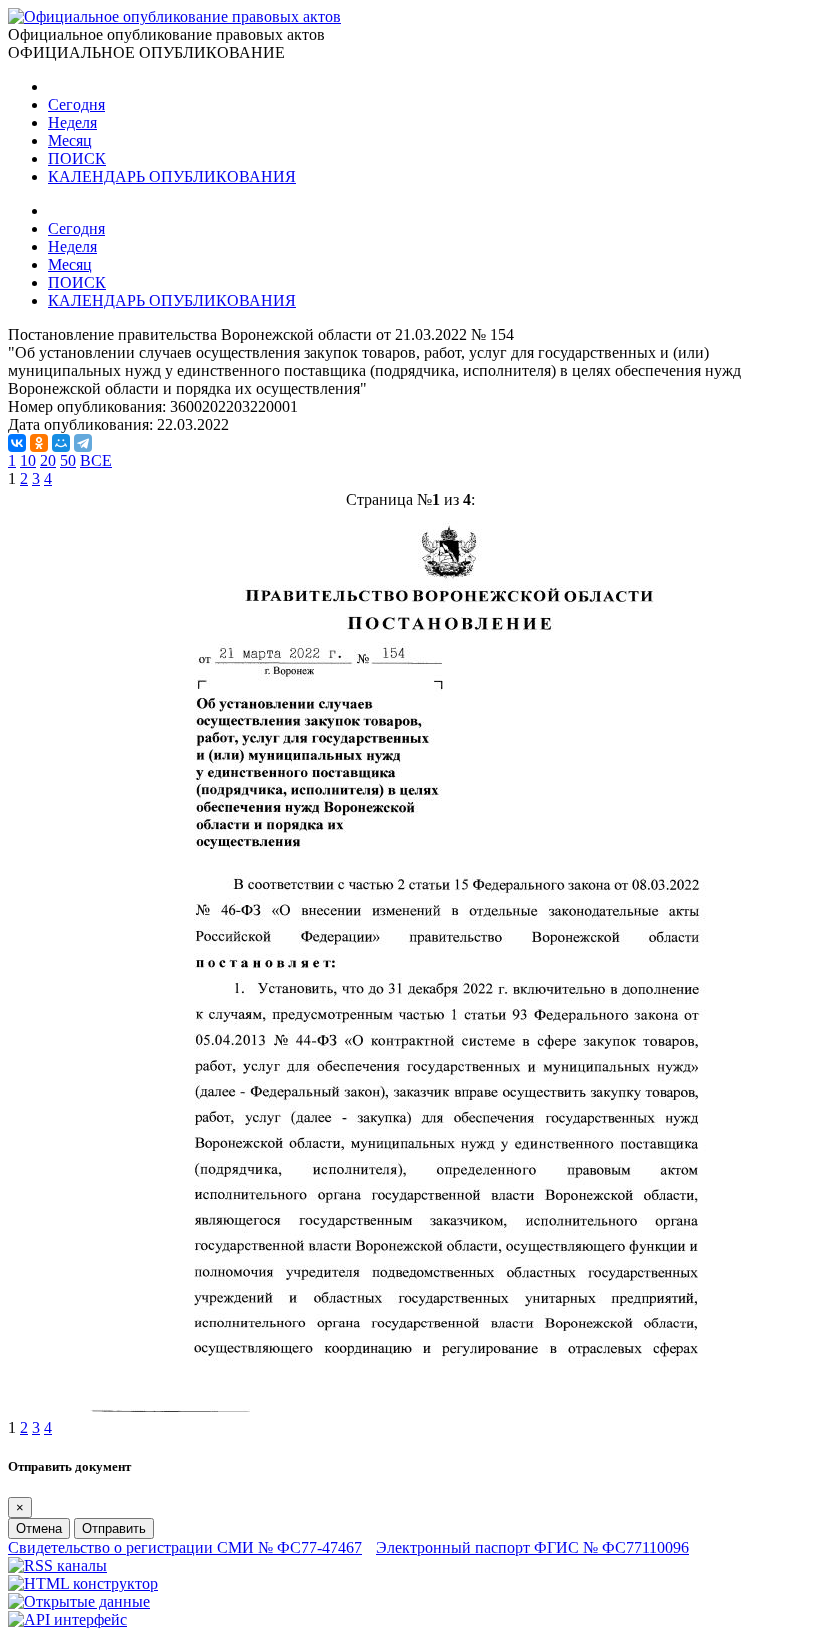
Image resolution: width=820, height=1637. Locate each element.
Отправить (114, 1528)
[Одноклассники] (39, 443)
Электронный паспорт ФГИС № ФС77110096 (532, 1547)
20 (48, 460)
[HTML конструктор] (83, 1583)
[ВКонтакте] (17, 443)
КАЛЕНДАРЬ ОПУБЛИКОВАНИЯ (172, 176)
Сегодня (76, 104)
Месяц (70, 140)
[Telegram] (83, 443)
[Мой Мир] (61, 443)
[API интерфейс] (67, 1619)
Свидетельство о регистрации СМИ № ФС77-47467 (185, 1547)
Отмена (39, 1528)
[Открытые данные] (79, 1601)
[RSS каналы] (57, 1565)
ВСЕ (96, 460)
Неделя (72, 122)
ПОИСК (77, 158)
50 (68, 460)
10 (28, 460)
